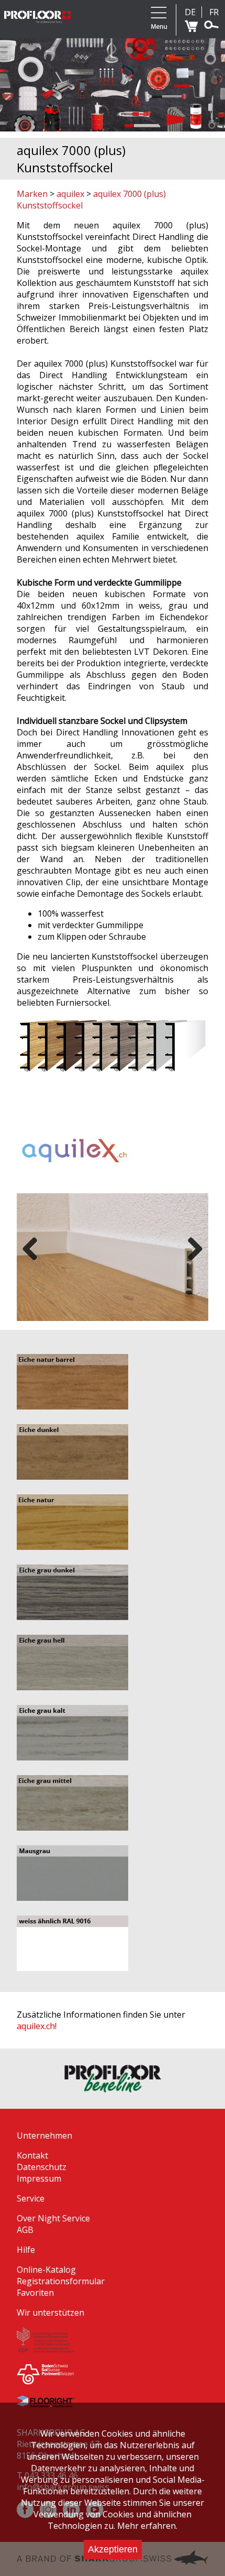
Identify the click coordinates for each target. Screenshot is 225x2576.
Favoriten (35, 2293)
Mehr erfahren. (147, 2526)
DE (190, 12)
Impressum (39, 2178)
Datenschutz (42, 2167)
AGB (25, 2230)
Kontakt (32, 2155)
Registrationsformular (61, 2281)
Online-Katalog (46, 2270)
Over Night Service (53, 2218)
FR (214, 12)
